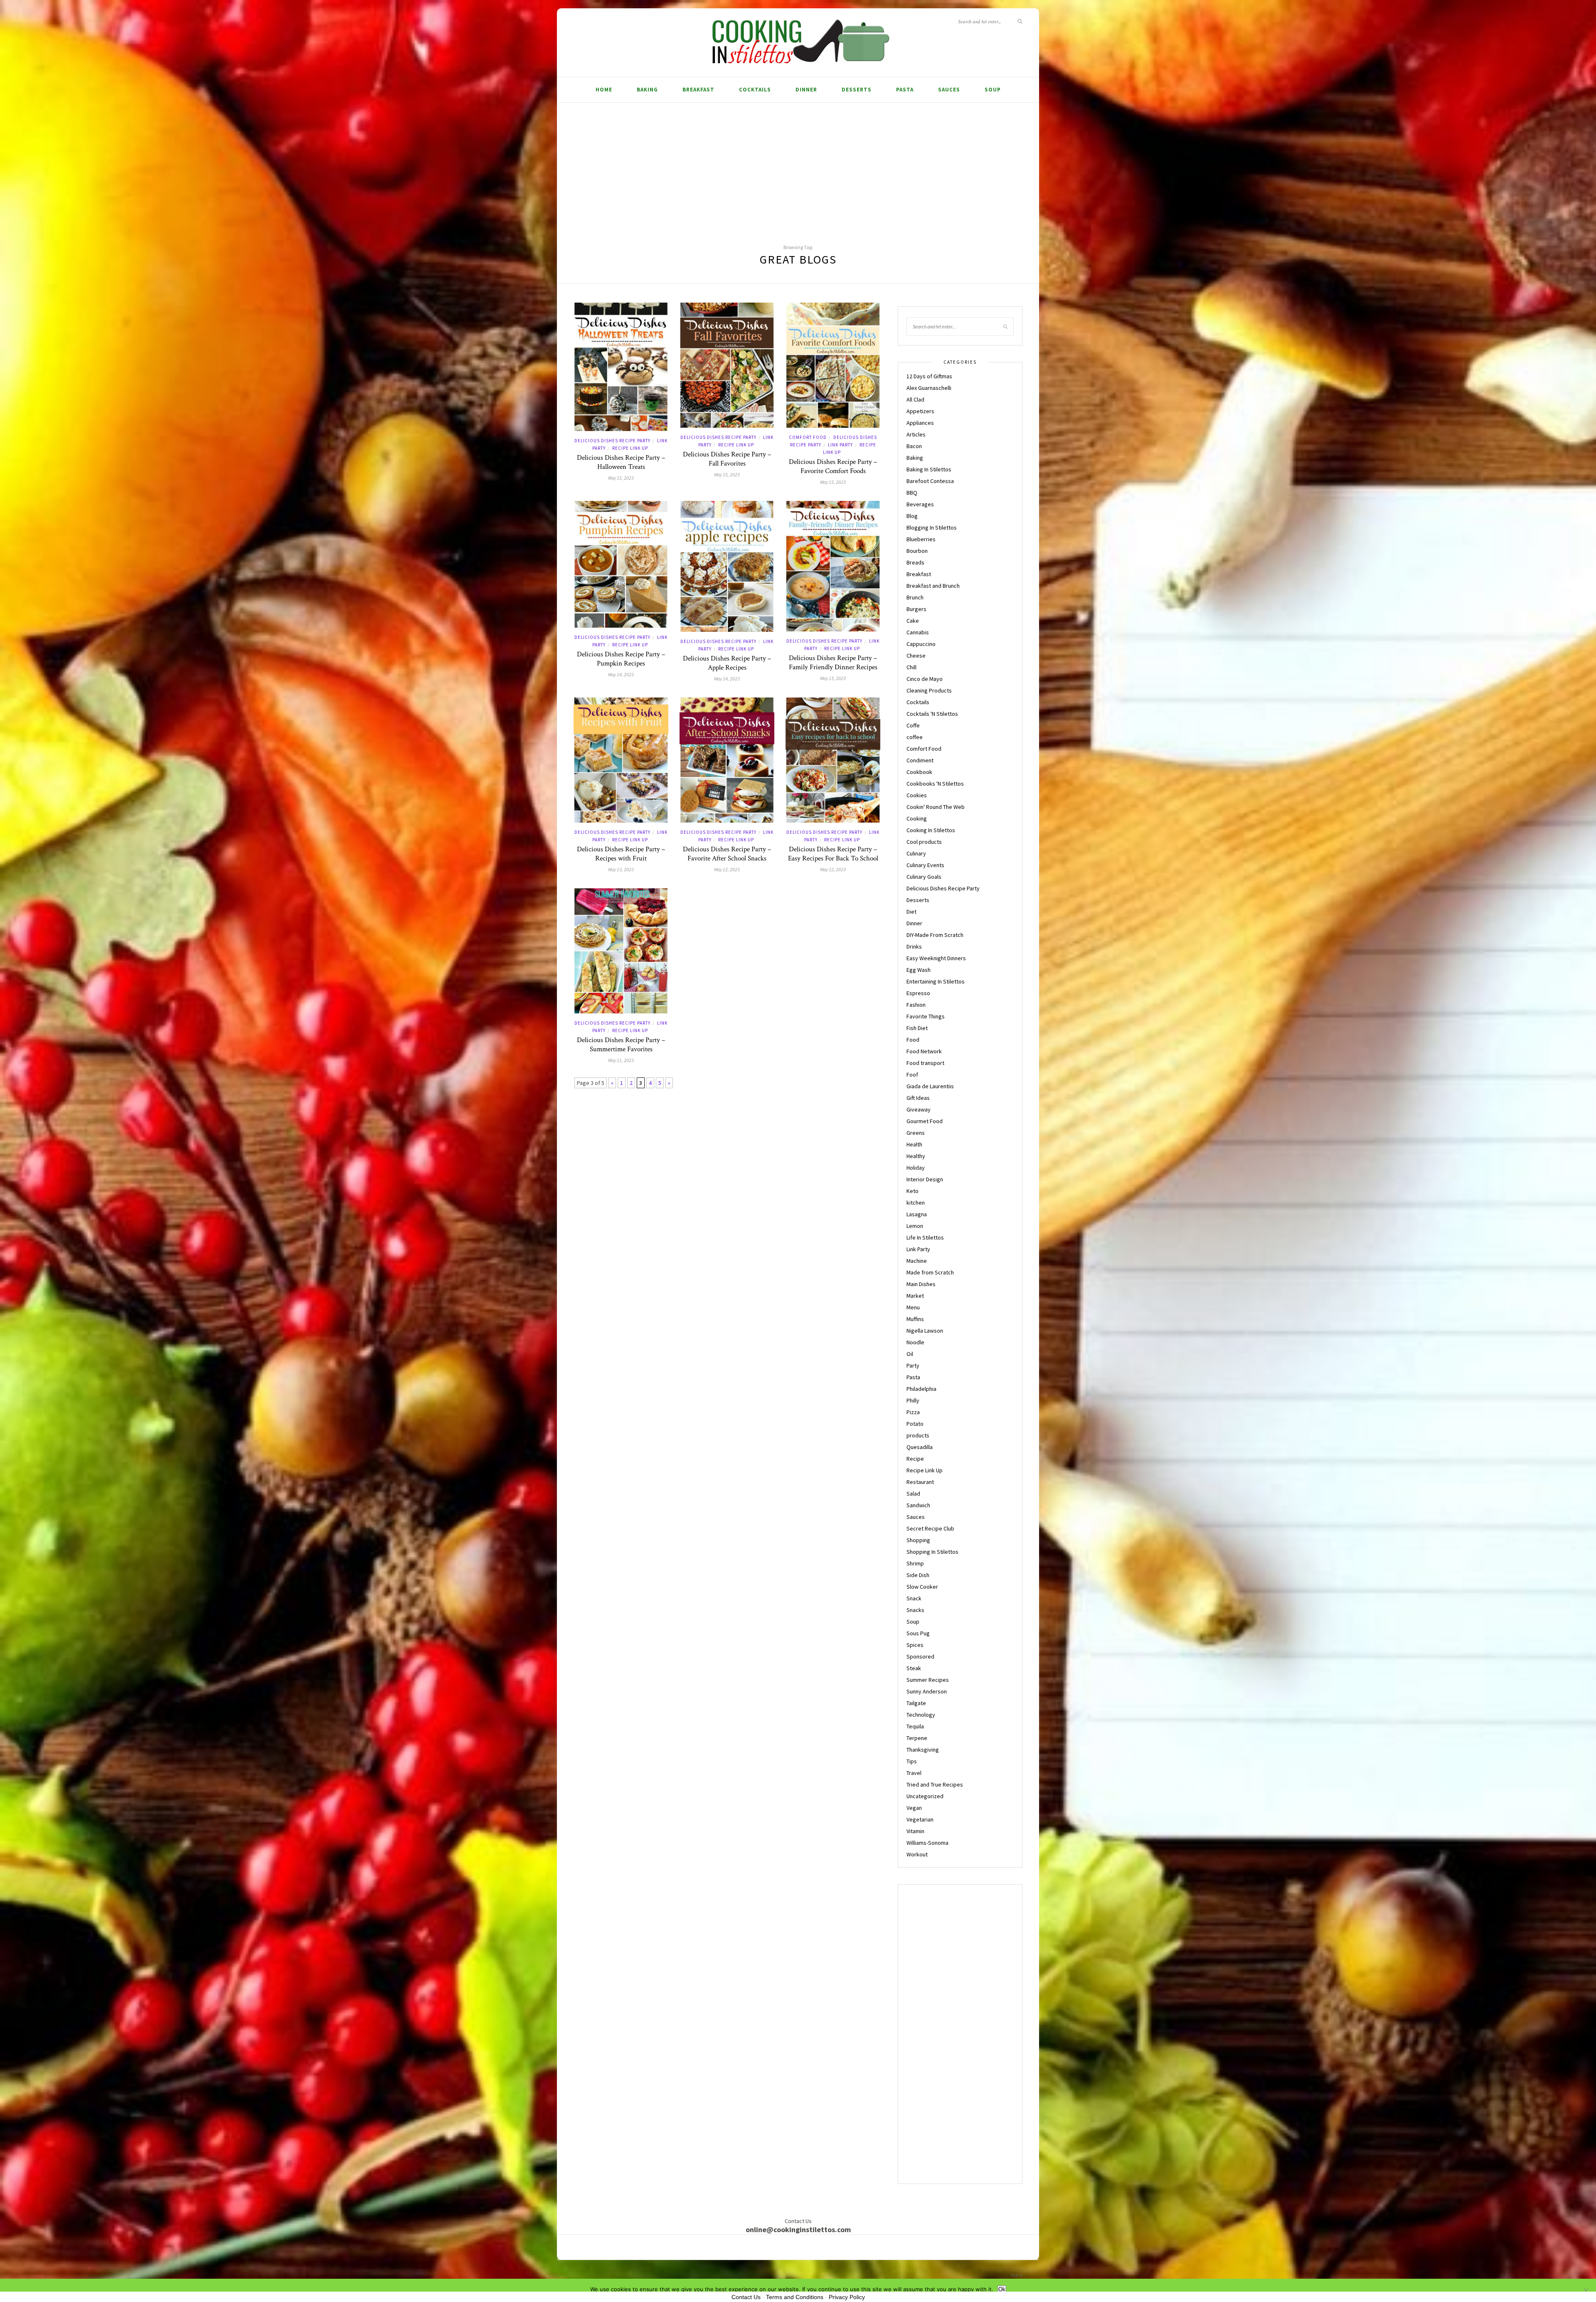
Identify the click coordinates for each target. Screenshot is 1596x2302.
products (918, 1435)
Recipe (915, 1459)
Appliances (920, 423)
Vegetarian (920, 1819)
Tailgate (916, 1703)
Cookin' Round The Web (936, 807)
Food (913, 1040)
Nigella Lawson (925, 1331)
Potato (915, 1424)
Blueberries (921, 539)
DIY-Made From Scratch (935, 935)
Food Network (924, 1051)
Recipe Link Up (630, 448)
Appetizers (920, 411)
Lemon (915, 1226)
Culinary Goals (924, 877)
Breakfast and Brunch (933, 586)
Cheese (916, 656)
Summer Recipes (928, 1680)
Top (1015, 2276)
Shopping (918, 1540)
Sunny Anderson (927, 1691)
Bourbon (917, 551)
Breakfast (698, 90)
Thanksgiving (923, 1750)
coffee (915, 737)
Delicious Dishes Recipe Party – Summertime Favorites (621, 1045)
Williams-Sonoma (927, 1843)
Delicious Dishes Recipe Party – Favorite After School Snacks (727, 854)
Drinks (914, 946)
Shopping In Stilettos (932, 1552)
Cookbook (919, 772)
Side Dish (918, 1575)
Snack (914, 1598)
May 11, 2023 (621, 1060)
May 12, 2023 (727, 869)
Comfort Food (808, 437)
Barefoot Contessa (930, 481)
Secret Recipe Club (930, 1528)
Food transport (925, 1063)
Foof (912, 1075)
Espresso (918, 993)
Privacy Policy (847, 2297)
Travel (914, 1773)
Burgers (916, 609)
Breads (915, 562)
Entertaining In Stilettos (936, 981)
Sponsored (920, 1656)
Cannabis (918, 632)
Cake (913, 621)
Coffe (913, 725)
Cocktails (755, 90)
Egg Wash (919, 970)
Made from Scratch (930, 1272)
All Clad (915, 399)
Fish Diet (917, 1028)
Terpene (917, 1738)
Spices (915, 1645)
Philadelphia (921, 1389)
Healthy (916, 1156)
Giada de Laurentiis (930, 1086)
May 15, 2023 (621, 478)
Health (914, 1144)
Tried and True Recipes (935, 1784)
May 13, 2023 (833, 678)
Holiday (916, 1168)
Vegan (914, 1808)
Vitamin (915, 1831)
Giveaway (919, 1109)
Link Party (840, 445)
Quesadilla (920, 1447)
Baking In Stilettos (929, 469)
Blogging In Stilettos (932, 527)
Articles (916, 434)
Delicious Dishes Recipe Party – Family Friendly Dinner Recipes (833, 663)
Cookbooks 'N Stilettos (935, 784)
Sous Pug (918, 1633)
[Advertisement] (798, 165)
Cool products (924, 842)
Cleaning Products (929, 690)
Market (915, 1296)
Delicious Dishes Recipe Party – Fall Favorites (727, 459)
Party (913, 1365)
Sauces (949, 90)
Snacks (915, 1610)
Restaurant (920, 1482)
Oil (910, 1354)
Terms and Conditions (795, 2297)
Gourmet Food (925, 1121)
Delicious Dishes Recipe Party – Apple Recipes (727, 663)
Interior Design (925, 1179)
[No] (1586, 2290)
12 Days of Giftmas (929, 376)
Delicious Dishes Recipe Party (612, 441)
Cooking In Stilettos (931, 830)
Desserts (857, 90)
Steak (914, 1668)
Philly (913, 1400)
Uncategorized (925, 1796)
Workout (917, 1854)
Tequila (915, 1726)
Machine (917, 1261)
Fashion (916, 1005)
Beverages (920, 504)
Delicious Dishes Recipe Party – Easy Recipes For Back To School (833, 854)
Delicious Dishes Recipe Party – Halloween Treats (621, 462)
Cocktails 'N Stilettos (932, 714)
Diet (911, 912)
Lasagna (917, 1214)
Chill (911, 667)
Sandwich (918, 1505)
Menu (913, 1307)
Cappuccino (921, 644)
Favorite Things (926, 1016)
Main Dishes (921, 1284)
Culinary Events (925, 865)
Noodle (915, 1342)
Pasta (905, 90)
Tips (912, 1761)
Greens (916, 1133)
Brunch (915, 597)
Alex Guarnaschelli (929, 388)
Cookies (917, 795)
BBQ (912, 493)
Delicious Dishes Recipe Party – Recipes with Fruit (621, 854)
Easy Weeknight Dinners (936, 958)
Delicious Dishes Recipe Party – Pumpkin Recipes (621, 659)
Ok (1002, 2289)
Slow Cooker (922, 1587)
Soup (993, 90)
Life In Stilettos (925, 1237)
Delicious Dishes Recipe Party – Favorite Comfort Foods (833, 466)
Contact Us (746, 2297)
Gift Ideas (918, 1098)
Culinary (916, 853)
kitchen (916, 1203)
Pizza (913, 1412)
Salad (913, 1494)
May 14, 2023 (621, 674)
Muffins (915, 1319)
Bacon (914, 446)
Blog (912, 516)
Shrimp (915, 1563)
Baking (647, 90)
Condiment (920, 760)
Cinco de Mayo (925, 679)
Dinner (806, 90)
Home (604, 90)
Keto (913, 1191)
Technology (921, 1715)
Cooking (917, 818)
